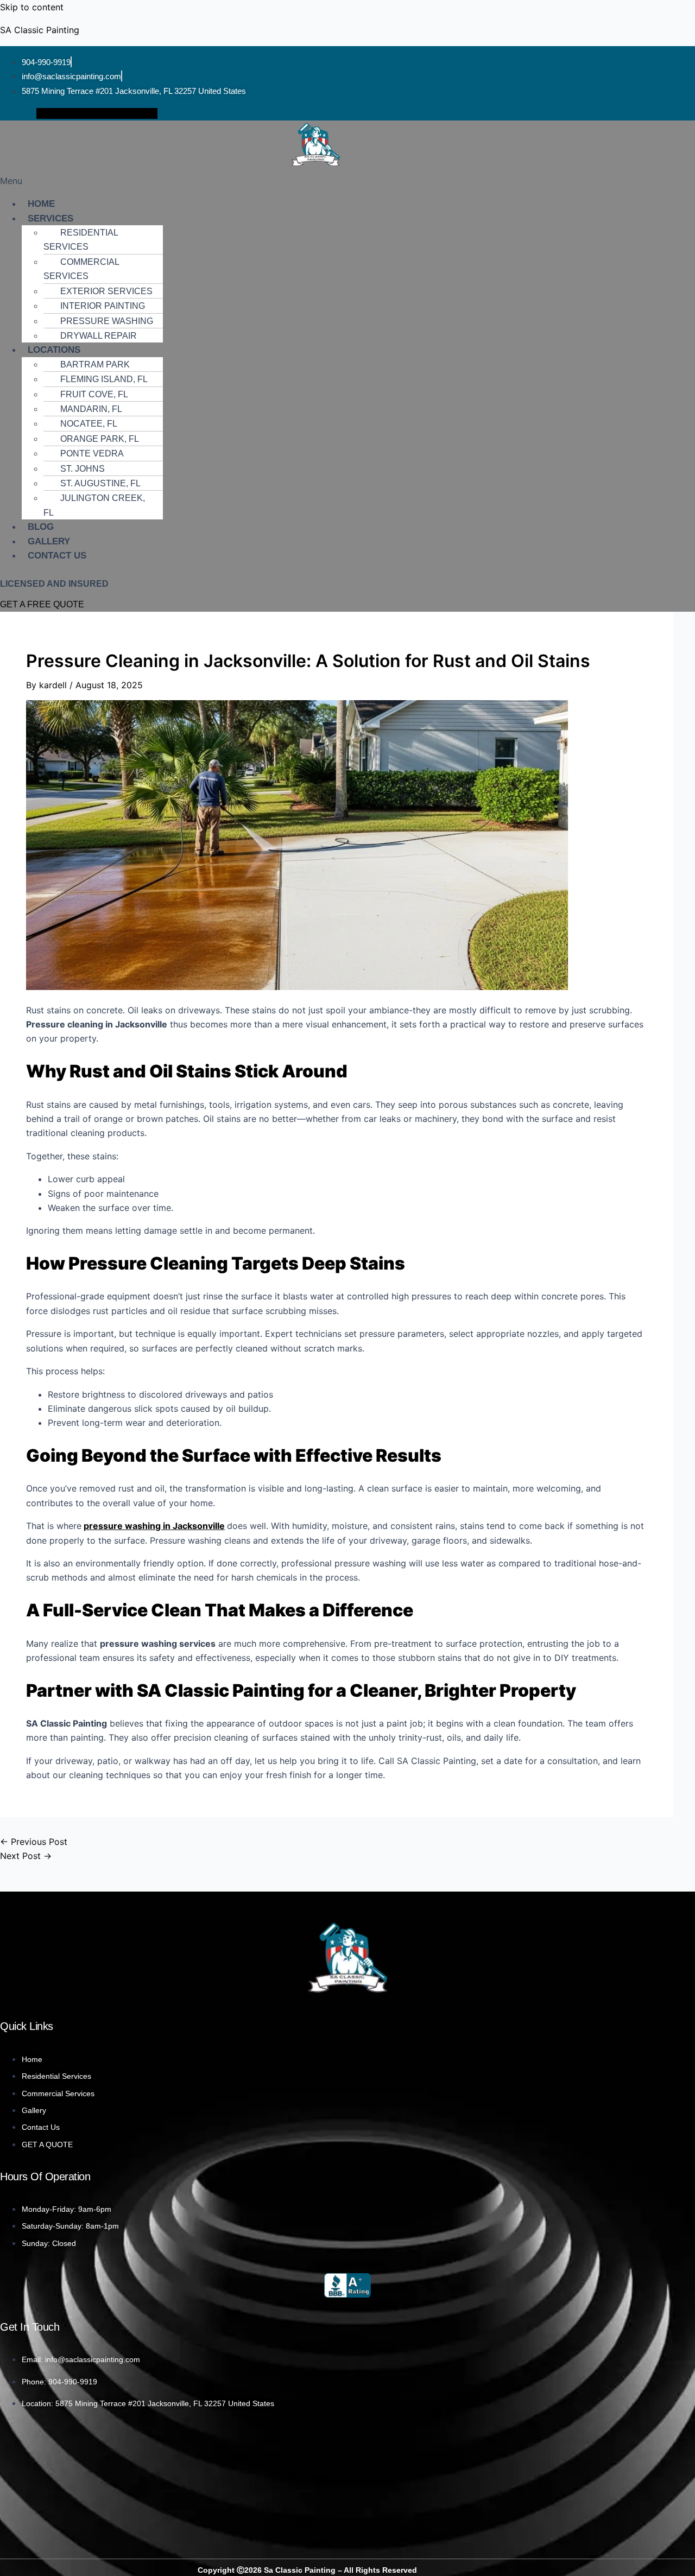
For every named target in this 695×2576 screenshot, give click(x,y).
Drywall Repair (99, 336)
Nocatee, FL (89, 424)
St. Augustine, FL (100, 483)
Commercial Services (81, 269)
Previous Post (34, 1842)
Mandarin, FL (91, 409)
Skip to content (32, 7)
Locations (54, 350)
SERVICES (50, 218)
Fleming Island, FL (104, 379)
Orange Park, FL (100, 439)
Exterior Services (106, 291)
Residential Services (81, 240)
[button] (347, 181)
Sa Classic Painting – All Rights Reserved (339, 2570)
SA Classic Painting (40, 30)
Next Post (26, 1856)
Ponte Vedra (92, 453)
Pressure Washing (107, 321)
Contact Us (57, 556)
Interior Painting (103, 306)
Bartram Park (95, 364)
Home (41, 204)
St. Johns (83, 469)
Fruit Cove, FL (94, 394)
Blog (41, 527)
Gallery (49, 541)
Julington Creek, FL (94, 505)
